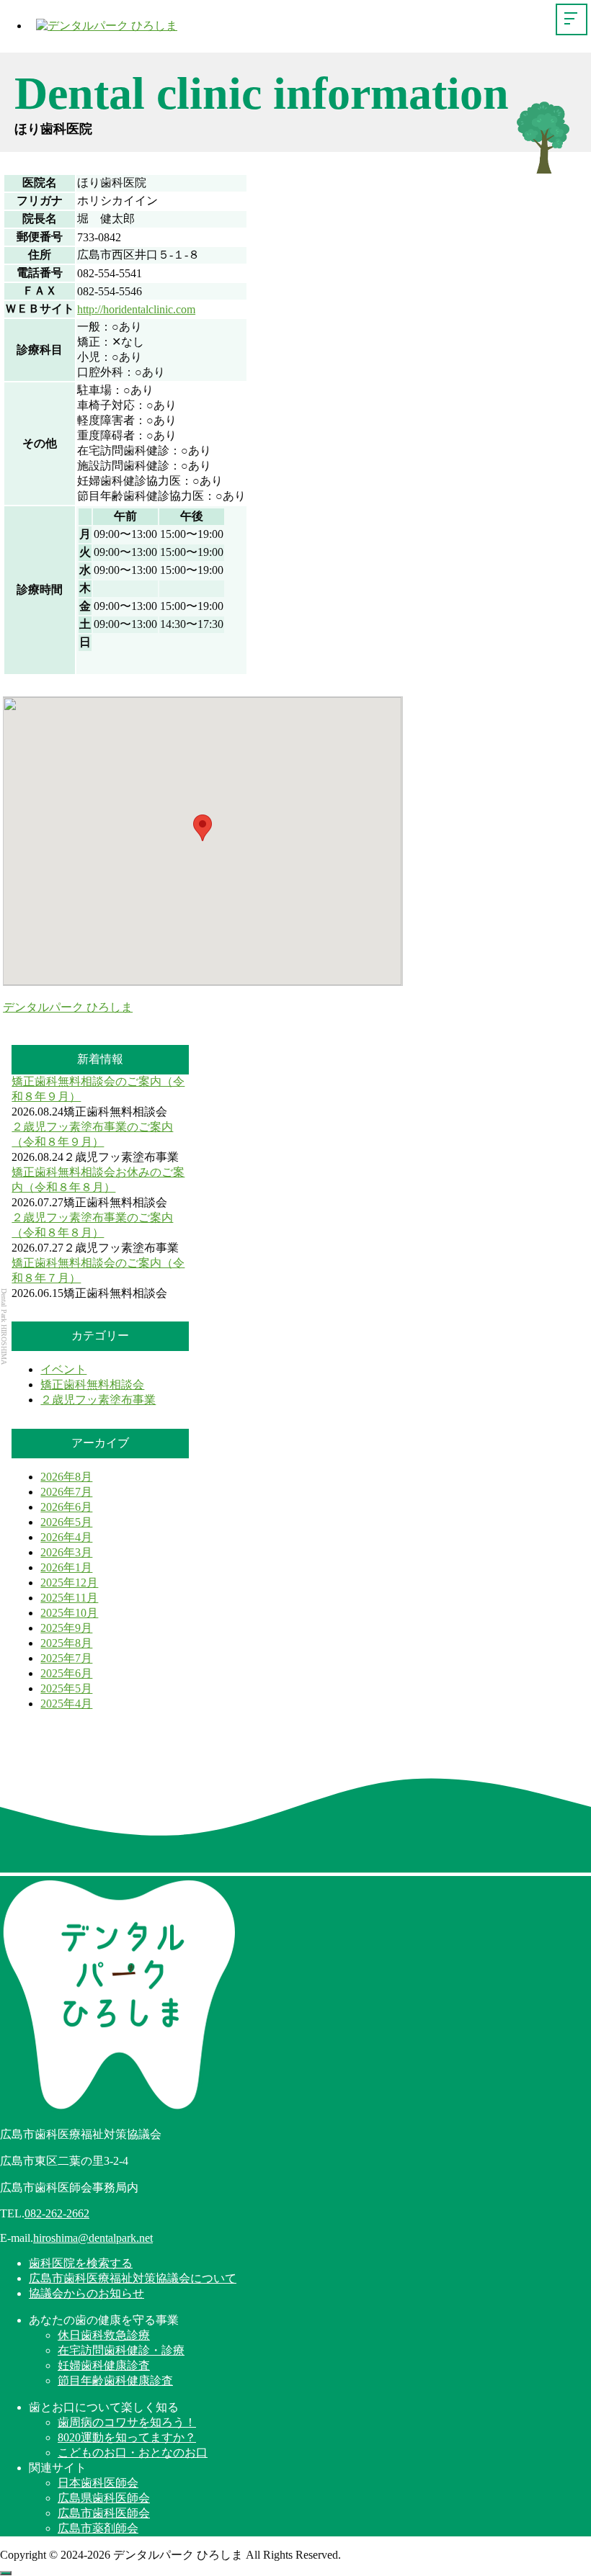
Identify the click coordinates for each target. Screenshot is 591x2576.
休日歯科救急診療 (104, 2335)
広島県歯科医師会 (104, 2498)
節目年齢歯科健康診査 (115, 2380)
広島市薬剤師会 (98, 2528)
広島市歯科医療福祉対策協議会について (133, 2278)
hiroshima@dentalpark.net (93, 2238)
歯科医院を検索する (81, 2263)
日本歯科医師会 (98, 2483)
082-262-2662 (57, 2213)
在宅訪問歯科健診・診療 (121, 2350)
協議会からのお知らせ (86, 2293)
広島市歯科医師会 (104, 2513)
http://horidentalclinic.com (136, 309)
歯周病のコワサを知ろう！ (127, 2422)
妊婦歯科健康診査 (104, 2365)
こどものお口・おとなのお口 (133, 2452)
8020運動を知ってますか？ (127, 2437)
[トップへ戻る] (6, 2573)
